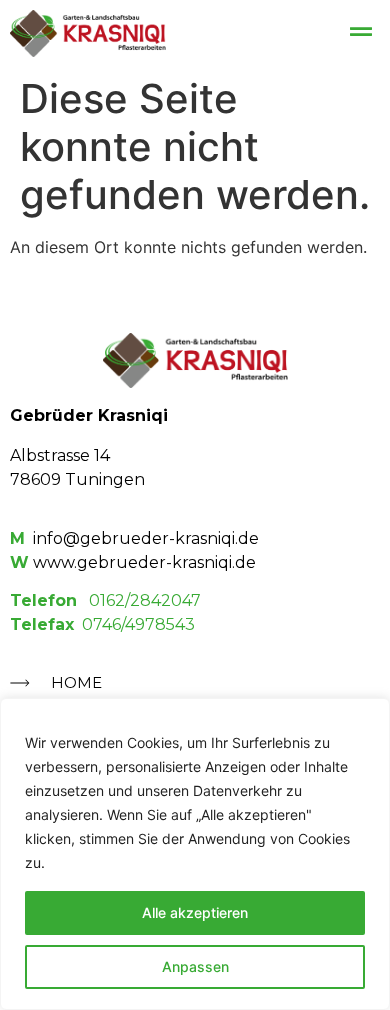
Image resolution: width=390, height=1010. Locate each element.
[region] (195, 854)
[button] (361, 31)
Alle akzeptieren (195, 912)
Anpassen (195, 966)
